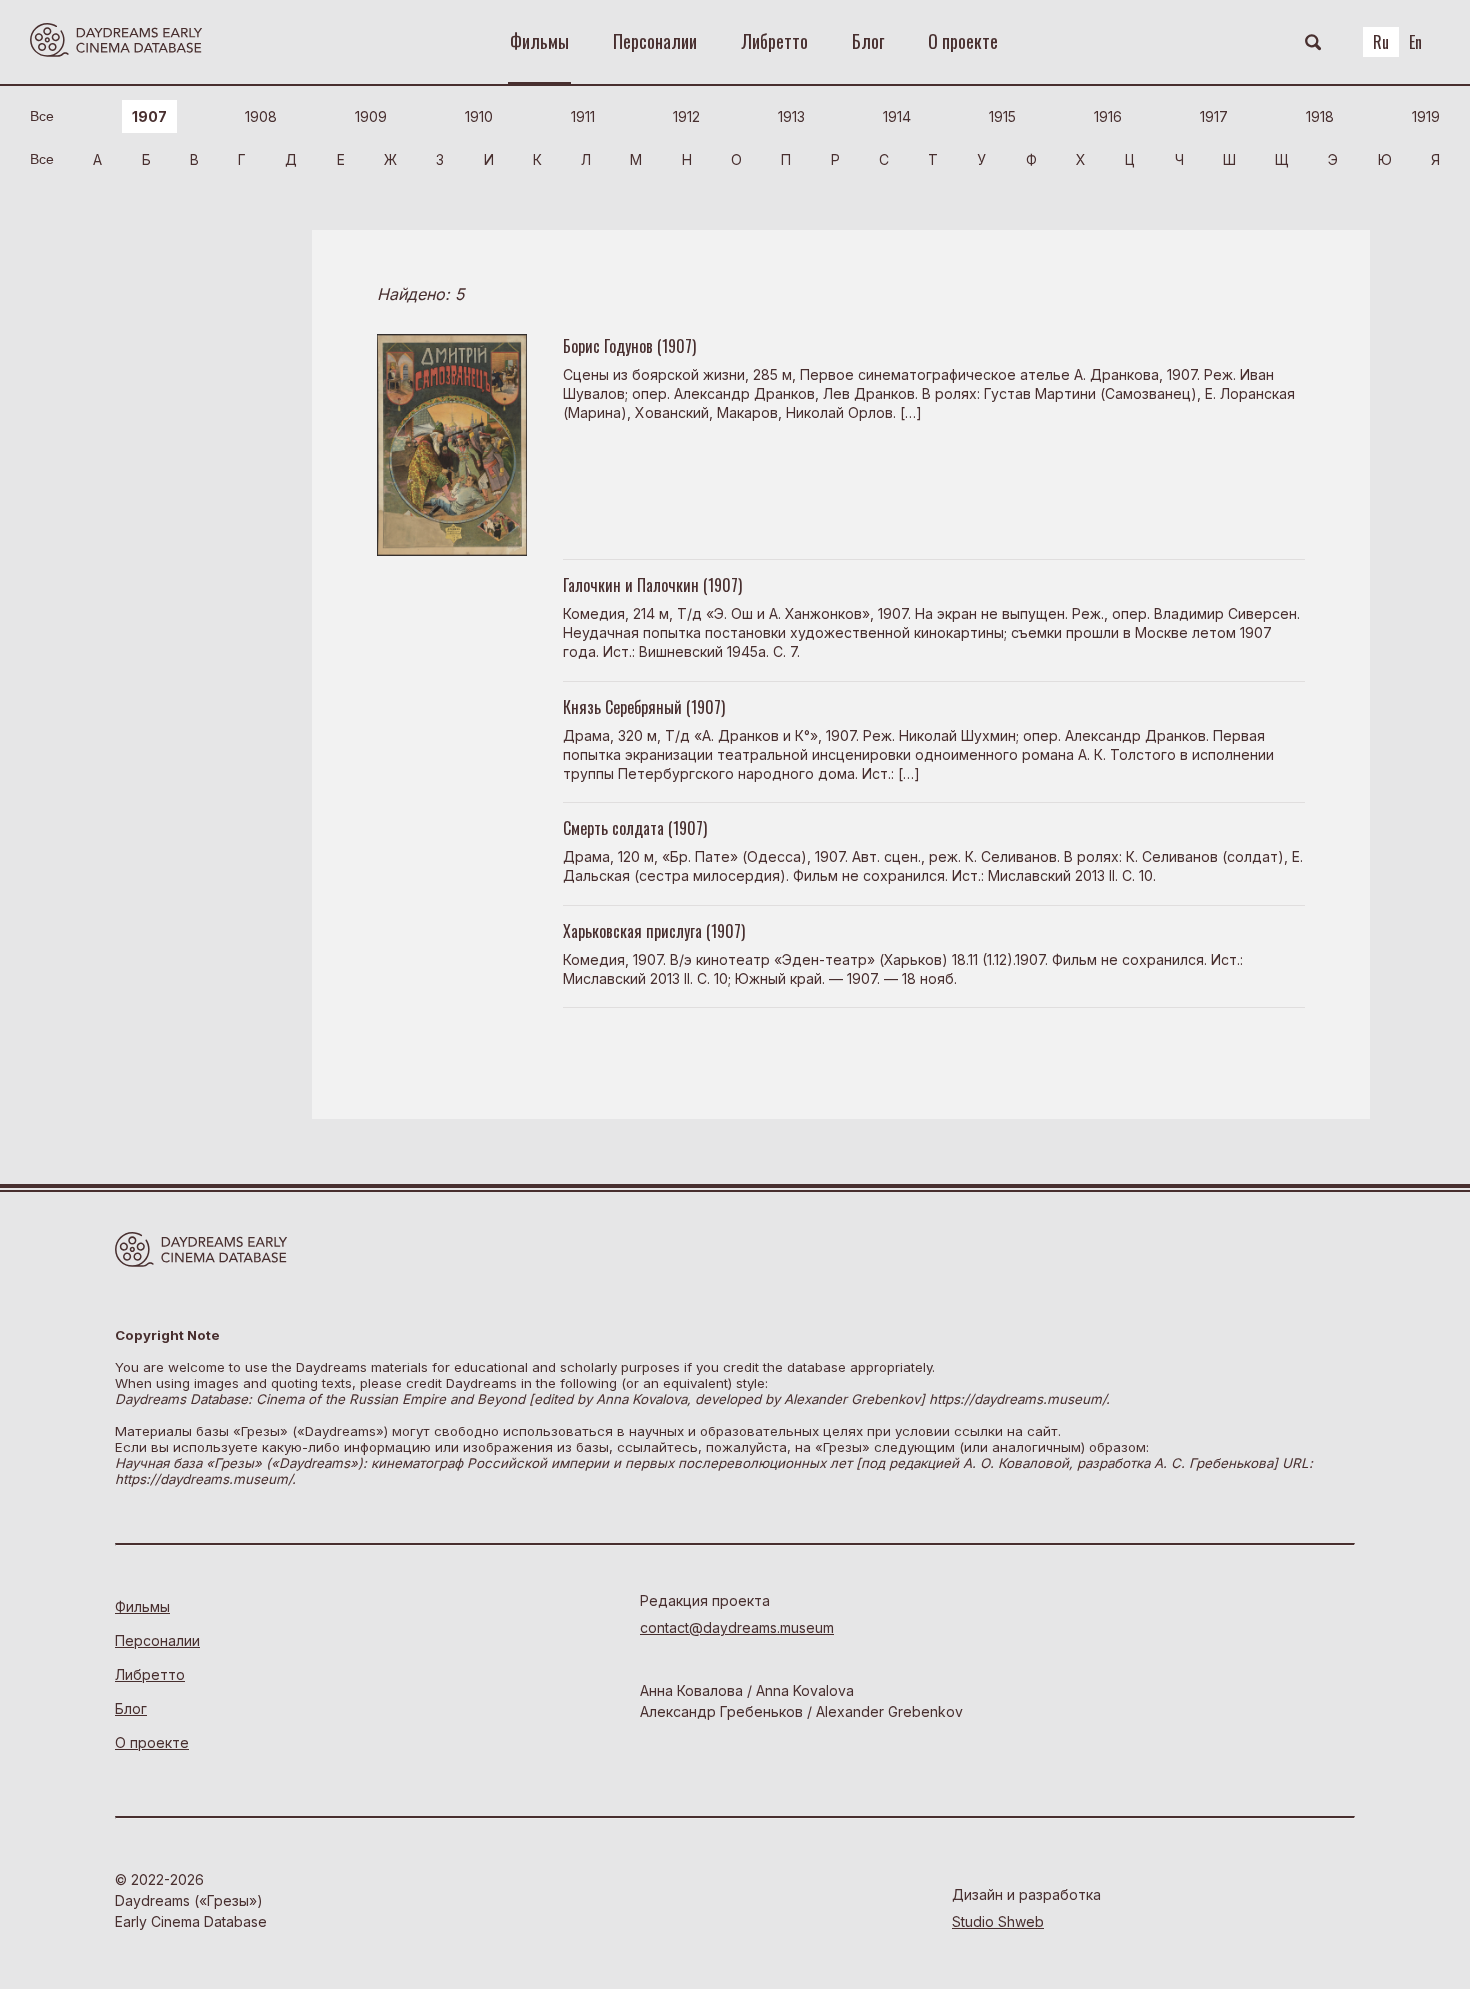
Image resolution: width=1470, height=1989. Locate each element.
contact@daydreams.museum (737, 1627)
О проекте (963, 41)
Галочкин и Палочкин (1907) (652, 585)
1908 (261, 116)
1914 (897, 116)
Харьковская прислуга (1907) (654, 931)
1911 (583, 116)
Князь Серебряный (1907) (644, 707)
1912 (686, 116)
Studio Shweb (998, 1921)
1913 (791, 116)
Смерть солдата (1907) (635, 828)
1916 (1108, 116)
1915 (1002, 116)
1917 (1214, 116)
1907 (149, 116)
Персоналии (655, 41)
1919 (1426, 116)
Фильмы (539, 41)
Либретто (774, 41)
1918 (1320, 116)
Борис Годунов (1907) (629, 346)
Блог (868, 41)
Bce (42, 116)
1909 (371, 116)
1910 (479, 116)
